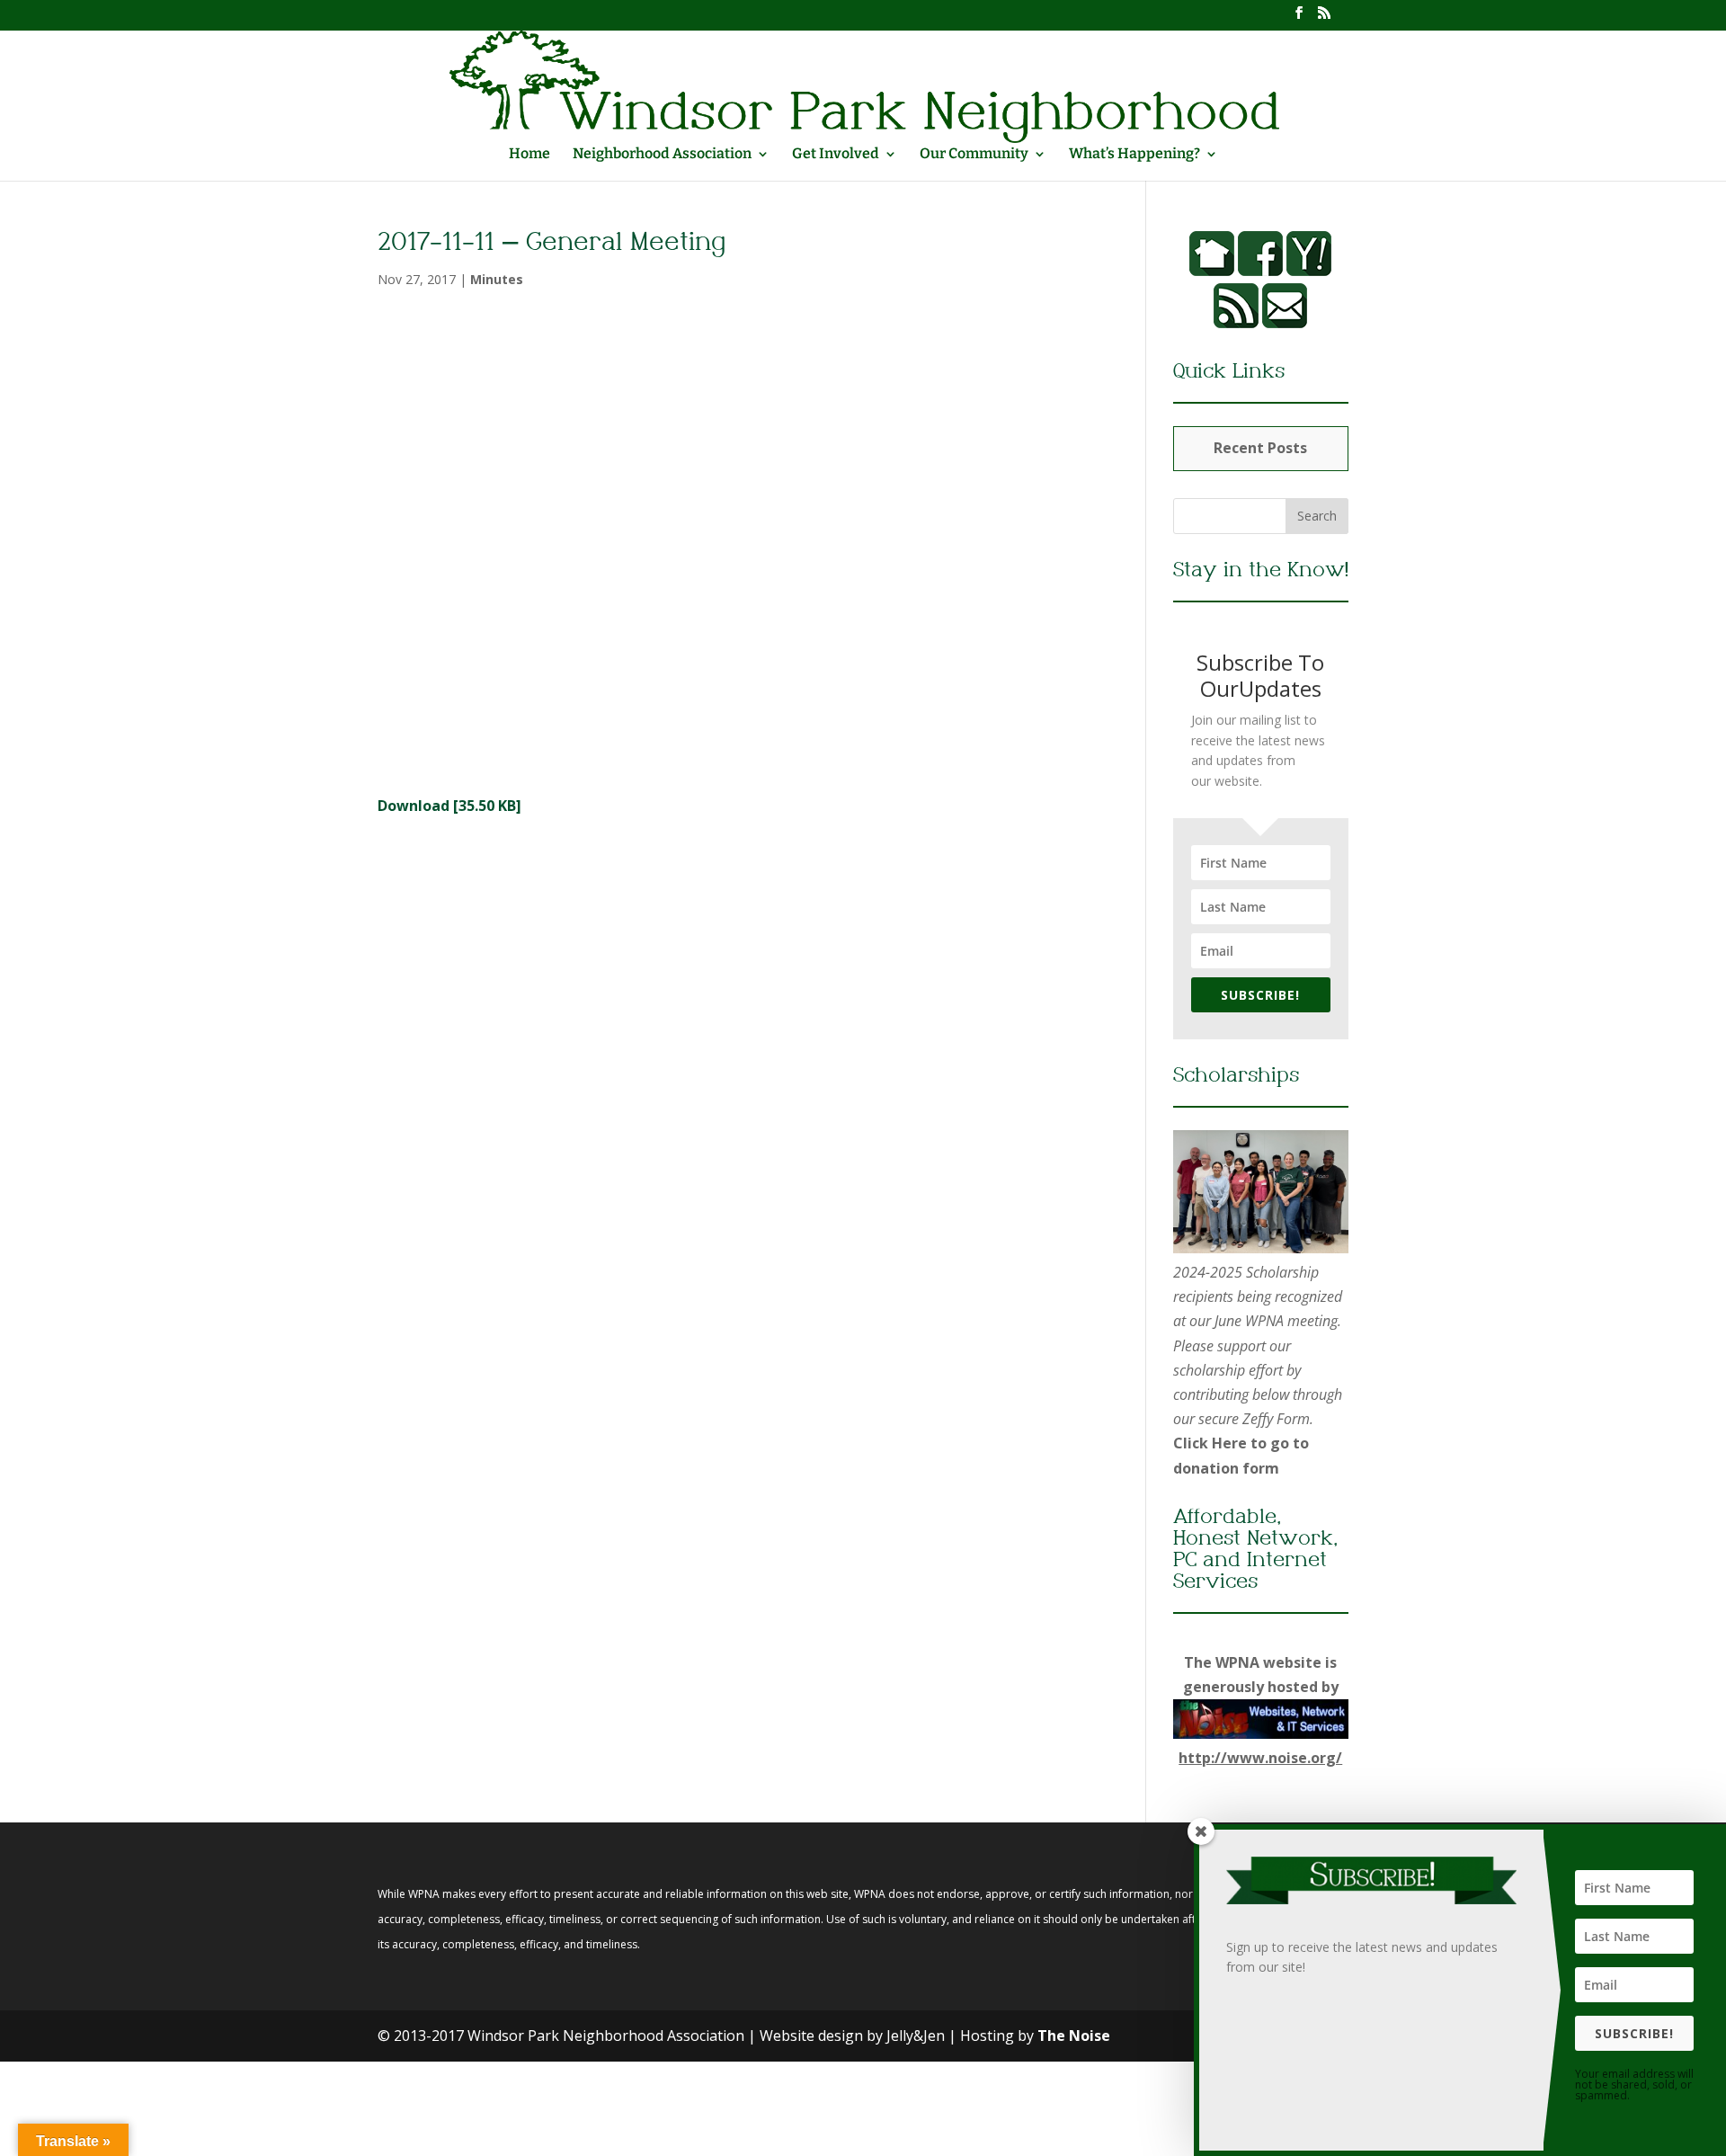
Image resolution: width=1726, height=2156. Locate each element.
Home (529, 155)
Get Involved (836, 155)
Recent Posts (1260, 448)
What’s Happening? (1134, 155)
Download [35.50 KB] (449, 806)
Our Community (974, 155)
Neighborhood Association (662, 155)
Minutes (497, 279)
